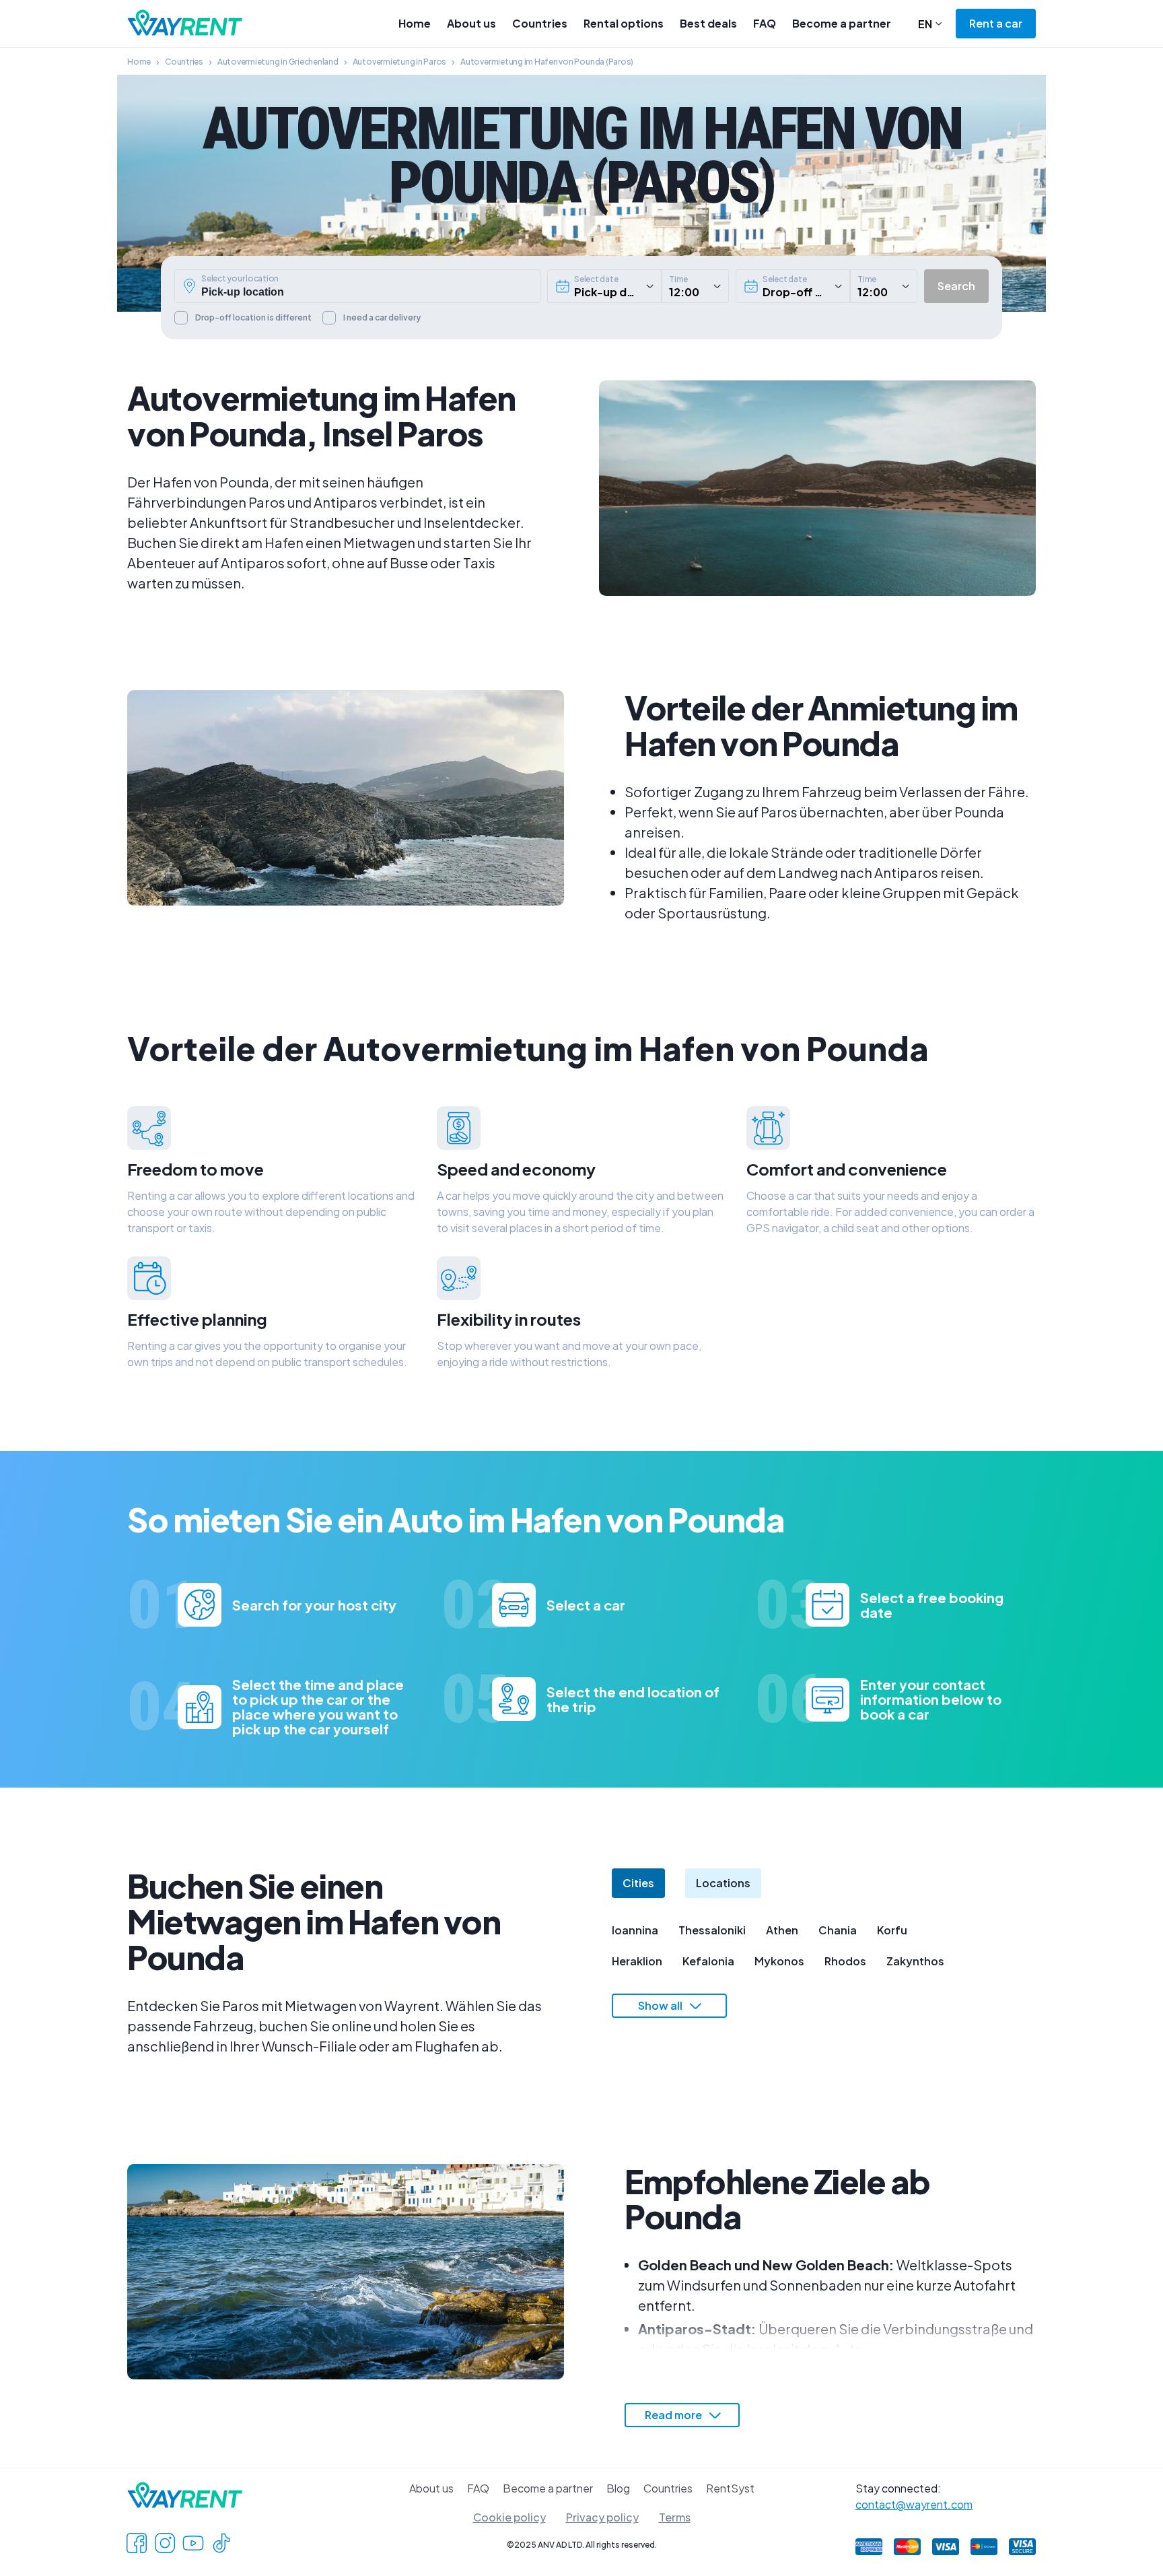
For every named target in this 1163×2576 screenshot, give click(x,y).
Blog (618, 2488)
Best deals (708, 23)
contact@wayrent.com (914, 2504)
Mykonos (779, 1961)
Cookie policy (509, 2517)
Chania (838, 1930)
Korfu (892, 1930)
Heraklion (637, 1961)
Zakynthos (915, 1961)
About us (471, 23)
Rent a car (996, 23)
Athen (782, 1930)
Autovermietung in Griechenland (278, 62)
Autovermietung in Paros (399, 62)
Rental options (624, 23)
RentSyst (730, 2488)
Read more (673, 2415)
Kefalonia (708, 1961)
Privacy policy (602, 2517)
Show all (660, 2005)
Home (415, 23)
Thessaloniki (712, 1930)
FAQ (765, 23)
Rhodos (845, 1961)
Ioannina (635, 1930)
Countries (540, 23)
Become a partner (842, 23)
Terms (675, 2517)
